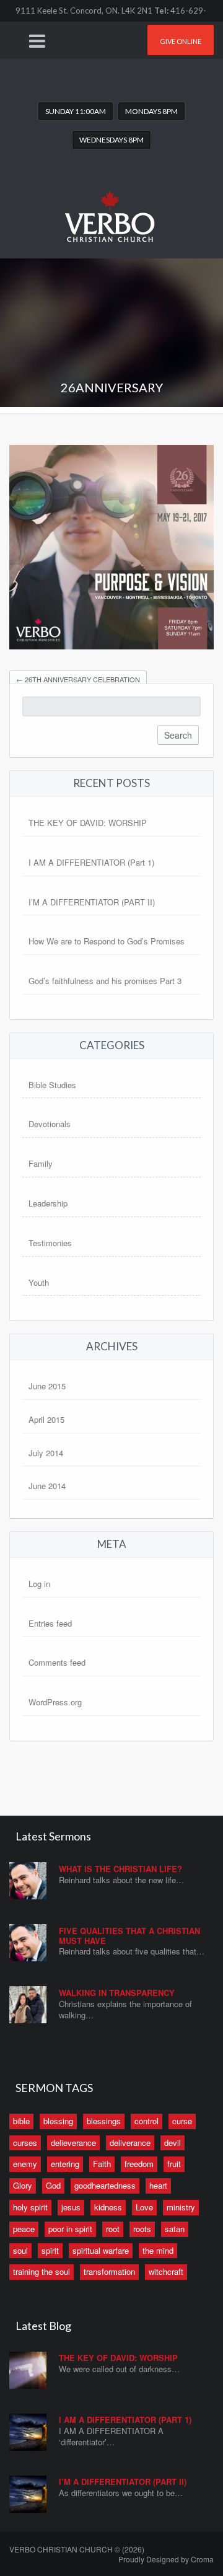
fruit (174, 2164)
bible (21, 2121)
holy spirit (30, 2207)
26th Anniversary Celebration (78, 679)
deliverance (130, 2143)
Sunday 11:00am (76, 111)
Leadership (48, 1203)
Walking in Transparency (117, 1993)
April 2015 (46, 1419)
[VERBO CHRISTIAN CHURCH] (111, 207)
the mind (158, 2250)
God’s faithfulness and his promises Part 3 (105, 981)
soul (20, 2250)
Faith (102, 2164)
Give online (181, 41)
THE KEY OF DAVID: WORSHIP (88, 823)
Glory (23, 2185)
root (113, 2229)
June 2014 (47, 1486)
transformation (109, 2271)
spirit (50, 2250)
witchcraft (166, 2271)
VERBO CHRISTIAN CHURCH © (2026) (77, 2549)
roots (142, 2229)
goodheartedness (105, 2185)
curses (25, 2143)
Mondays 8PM (151, 111)
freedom (139, 2164)
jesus (71, 2207)
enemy (25, 2164)
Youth (39, 1282)
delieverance (73, 2143)
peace (24, 2229)
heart (158, 2185)
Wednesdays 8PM (111, 140)
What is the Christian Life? (120, 1869)
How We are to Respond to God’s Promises (107, 941)
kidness (108, 2207)
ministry (181, 2207)
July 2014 (46, 1453)
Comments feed (57, 1662)
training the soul (42, 2271)
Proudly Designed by (166, 2559)
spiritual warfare (101, 2250)
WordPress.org (55, 1702)
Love (144, 2207)
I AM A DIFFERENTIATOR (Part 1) (91, 862)
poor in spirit (70, 2229)
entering (65, 2164)
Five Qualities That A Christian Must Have (129, 1936)
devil (173, 2143)
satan (175, 2229)
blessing (58, 2121)
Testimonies (50, 1243)
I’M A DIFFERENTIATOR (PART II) (92, 902)
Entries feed (50, 1623)
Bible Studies (52, 1085)
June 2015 (47, 1386)
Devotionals (50, 1124)
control (146, 2121)
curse (182, 2121)
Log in (39, 1584)
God (53, 2185)
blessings (104, 2121)
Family (41, 1163)
